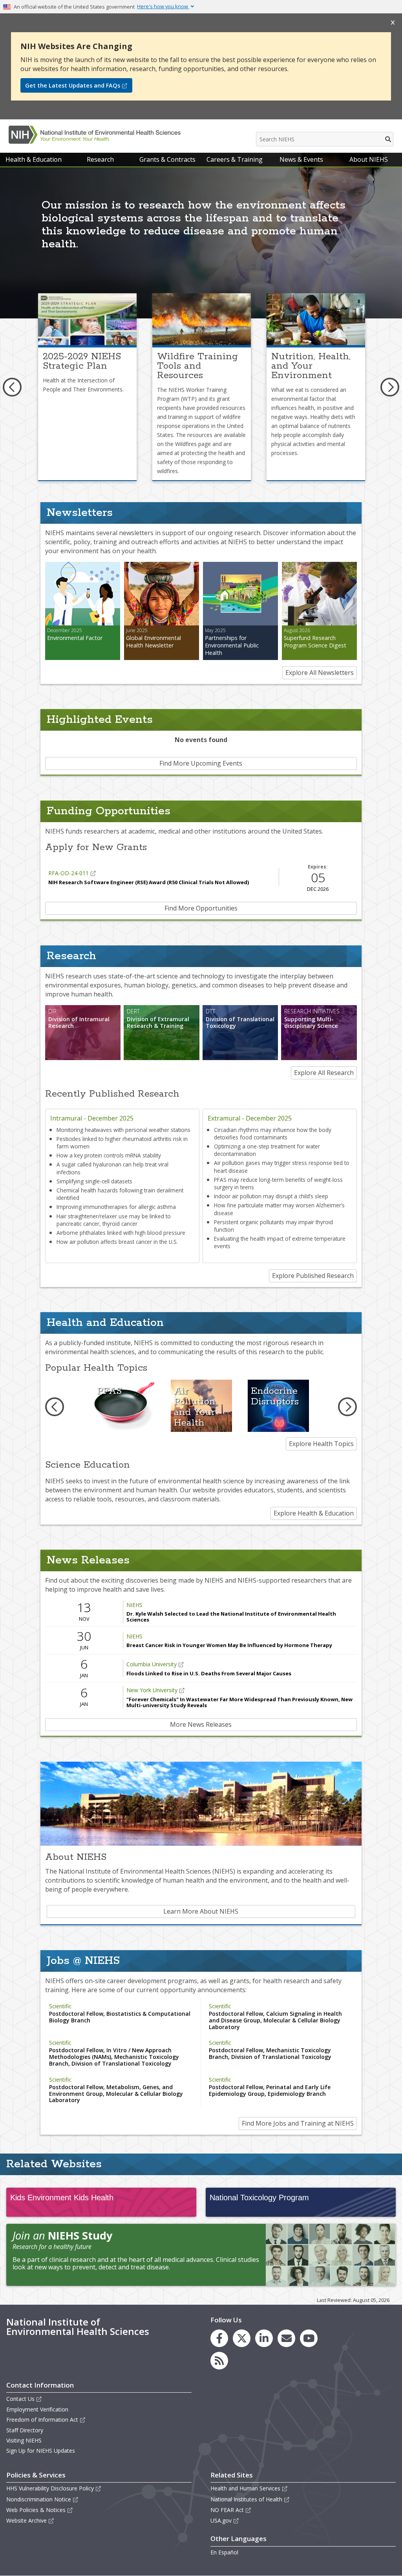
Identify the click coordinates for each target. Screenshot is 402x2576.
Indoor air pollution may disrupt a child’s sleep (271, 1196)
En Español (224, 2552)
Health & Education (34, 159)
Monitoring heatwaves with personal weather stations (123, 1130)
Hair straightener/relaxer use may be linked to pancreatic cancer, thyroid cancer (114, 1220)
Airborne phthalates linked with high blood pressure (121, 1233)
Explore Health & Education (314, 1513)
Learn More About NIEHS (201, 1911)
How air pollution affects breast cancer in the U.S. (117, 1242)
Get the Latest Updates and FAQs (73, 85)
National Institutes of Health (246, 2499)
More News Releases (201, 1724)
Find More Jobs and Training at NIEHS (298, 2123)
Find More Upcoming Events (201, 763)
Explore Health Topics (321, 1444)
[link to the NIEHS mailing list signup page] (286, 2338)
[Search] (388, 139)
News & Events (301, 159)
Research (100, 159)
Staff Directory (25, 2430)
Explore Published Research (313, 1276)
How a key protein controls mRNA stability (109, 1155)
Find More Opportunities (201, 908)
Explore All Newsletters (320, 673)
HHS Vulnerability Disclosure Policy (50, 2488)
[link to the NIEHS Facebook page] (219, 2338)
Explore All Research (324, 1073)
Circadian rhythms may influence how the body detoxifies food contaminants (273, 1134)
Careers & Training (235, 159)
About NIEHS (369, 159)
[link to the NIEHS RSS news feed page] (219, 2361)
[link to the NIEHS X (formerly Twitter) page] (242, 2338)
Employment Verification (37, 2409)
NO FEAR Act (227, 2510)
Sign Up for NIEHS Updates (41, 2451)
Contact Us (20, 2399)
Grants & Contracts (167, 159)
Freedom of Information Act (42, 2420)
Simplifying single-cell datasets (94, 1181)
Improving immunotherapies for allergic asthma (116, 1207)
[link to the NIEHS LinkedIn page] (264, 2338)
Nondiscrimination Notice (39, 2499)
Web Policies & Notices (36, 2510)
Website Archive (26, 2520)
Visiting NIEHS (24, 2440)
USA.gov (221, 2520)
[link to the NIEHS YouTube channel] (309, 2338)
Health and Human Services (245, 2488)
